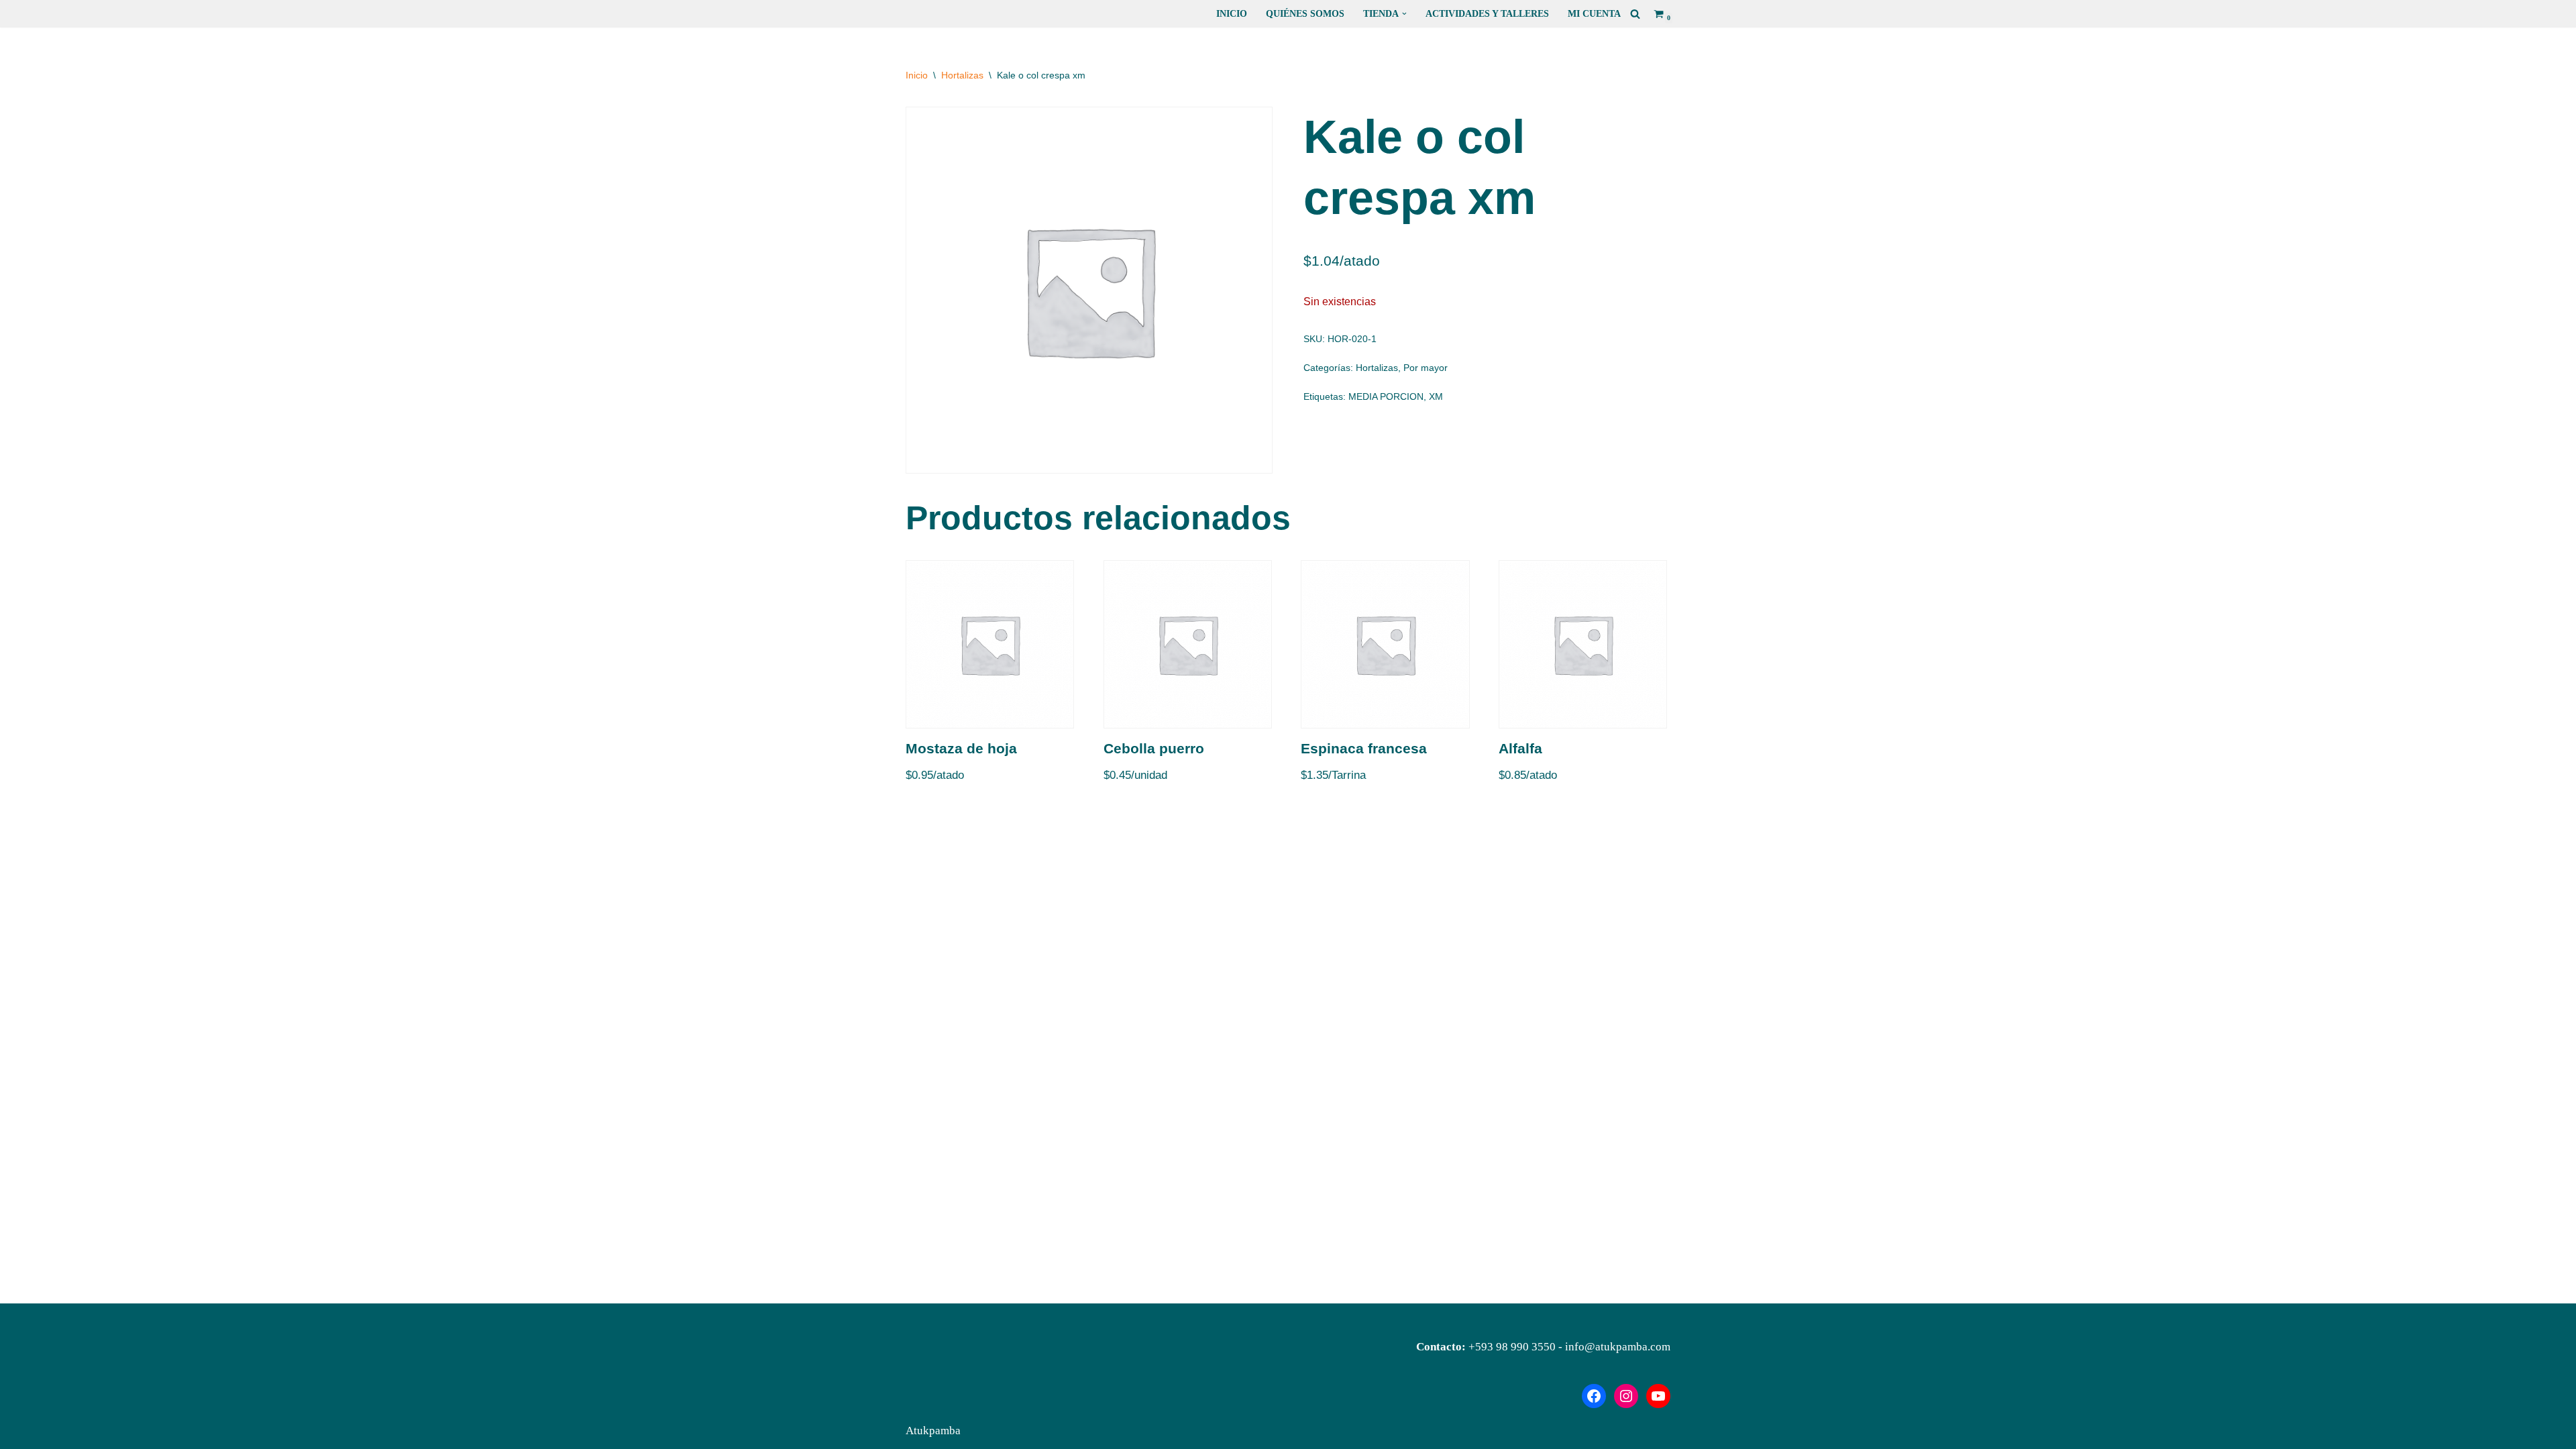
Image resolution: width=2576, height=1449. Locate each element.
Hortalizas (962, 75)
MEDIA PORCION (1386, 397)
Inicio (1232, 14)
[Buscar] (1635, 14)
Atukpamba (933, 1431)
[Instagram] (1626, 1396)
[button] (1404, 14)
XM (1436, 397)
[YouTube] (1658, 1396)
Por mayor (1426, 368)
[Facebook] (1594, 1396)
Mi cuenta (1594, 14)
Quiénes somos (1305, 14)
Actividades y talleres (1487, 14)
